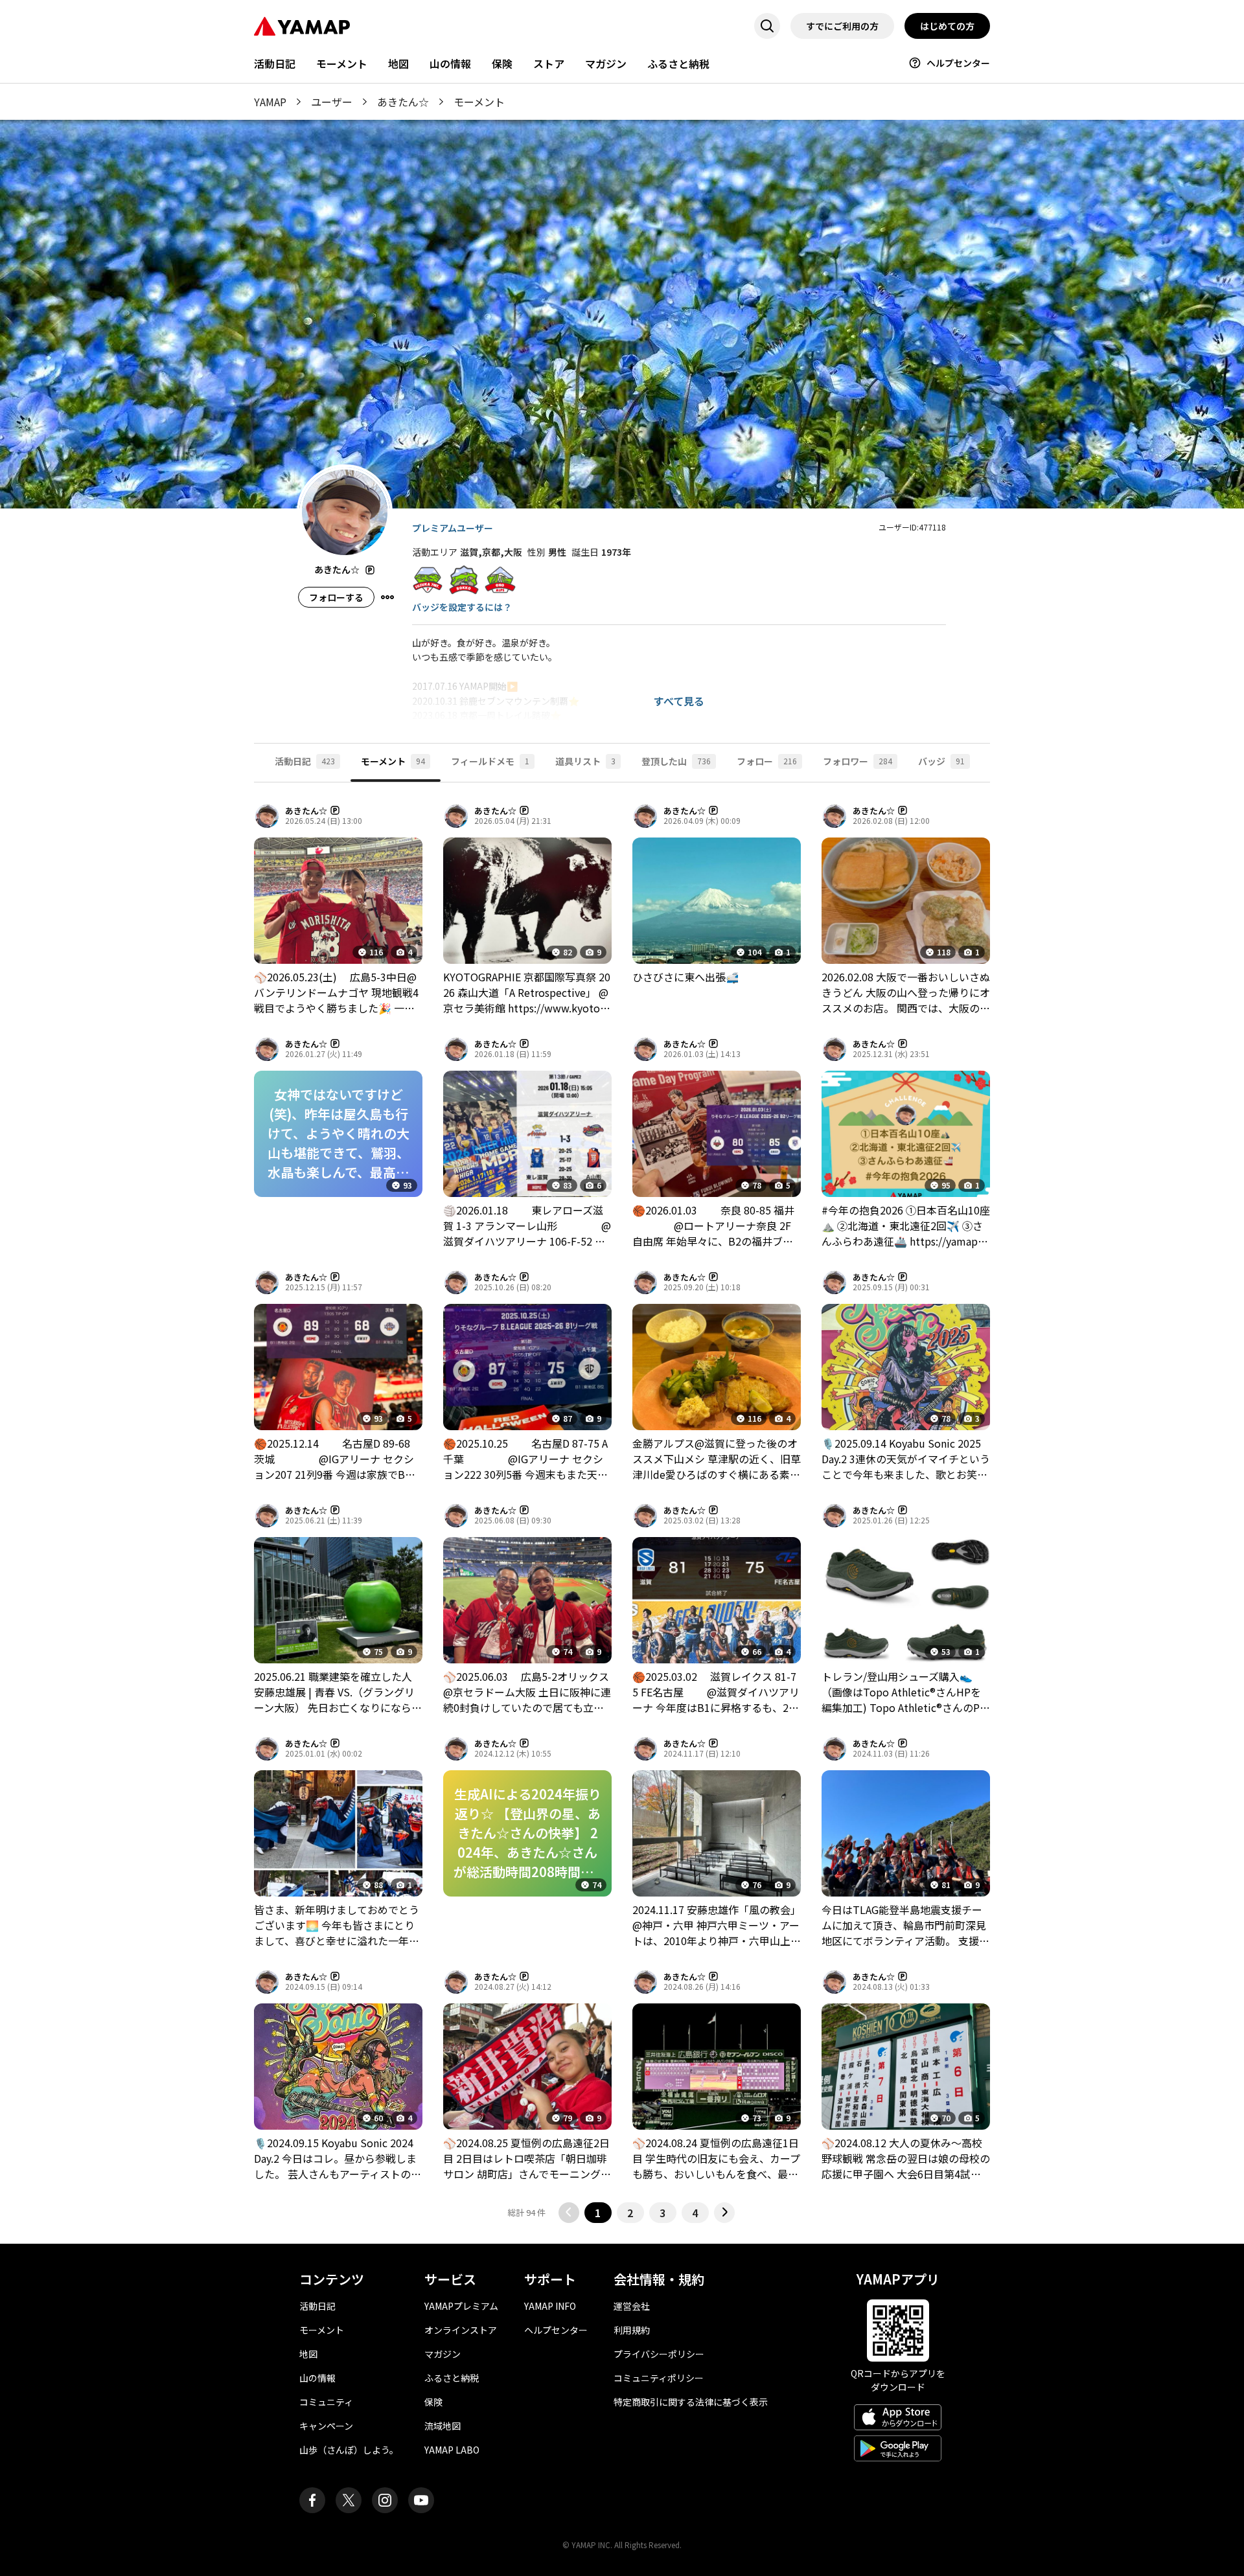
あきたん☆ (403, 102)
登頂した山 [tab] (676, 761)
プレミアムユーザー (453, 528)
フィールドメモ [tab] (490, 761)
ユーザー (332, 102)
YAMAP (270, 102)
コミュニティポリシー (659, 2378)
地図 (398, 63)
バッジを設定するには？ (462, 607)
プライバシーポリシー (659, 2354)
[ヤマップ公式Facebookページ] (312, 2500)
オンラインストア (461, 2330)
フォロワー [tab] (858, 761)
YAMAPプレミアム (461, 2306)
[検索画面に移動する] (767, 26)
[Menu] (387, 597)
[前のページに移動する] (569, 2213)
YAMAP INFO (550, 2306)
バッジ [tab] (941, 761)
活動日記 (275, 63)
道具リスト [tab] (585, 761)
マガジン (606, 63)
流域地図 (443, 2426)
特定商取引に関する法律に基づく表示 (691, 2402)
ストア (549, 63)
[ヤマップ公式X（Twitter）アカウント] (349, 2500)
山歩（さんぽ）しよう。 (349, 2450)
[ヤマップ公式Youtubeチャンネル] (421, 2500)
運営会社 (632, 2306)
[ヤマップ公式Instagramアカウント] (385, 2500)
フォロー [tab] (767, 761)
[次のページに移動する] (724, 2213)
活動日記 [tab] (305, 761)
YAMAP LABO (452, 2450)
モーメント (342, 63)
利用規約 (632, 2330)
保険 (502, 63)
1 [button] (598, 2213)
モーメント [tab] (393, 761)
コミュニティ (326, 2402)
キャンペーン (326, 2426)
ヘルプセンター (958, 63)
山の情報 (450, 63)
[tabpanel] (622, 1513)
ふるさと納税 (678, 63)
